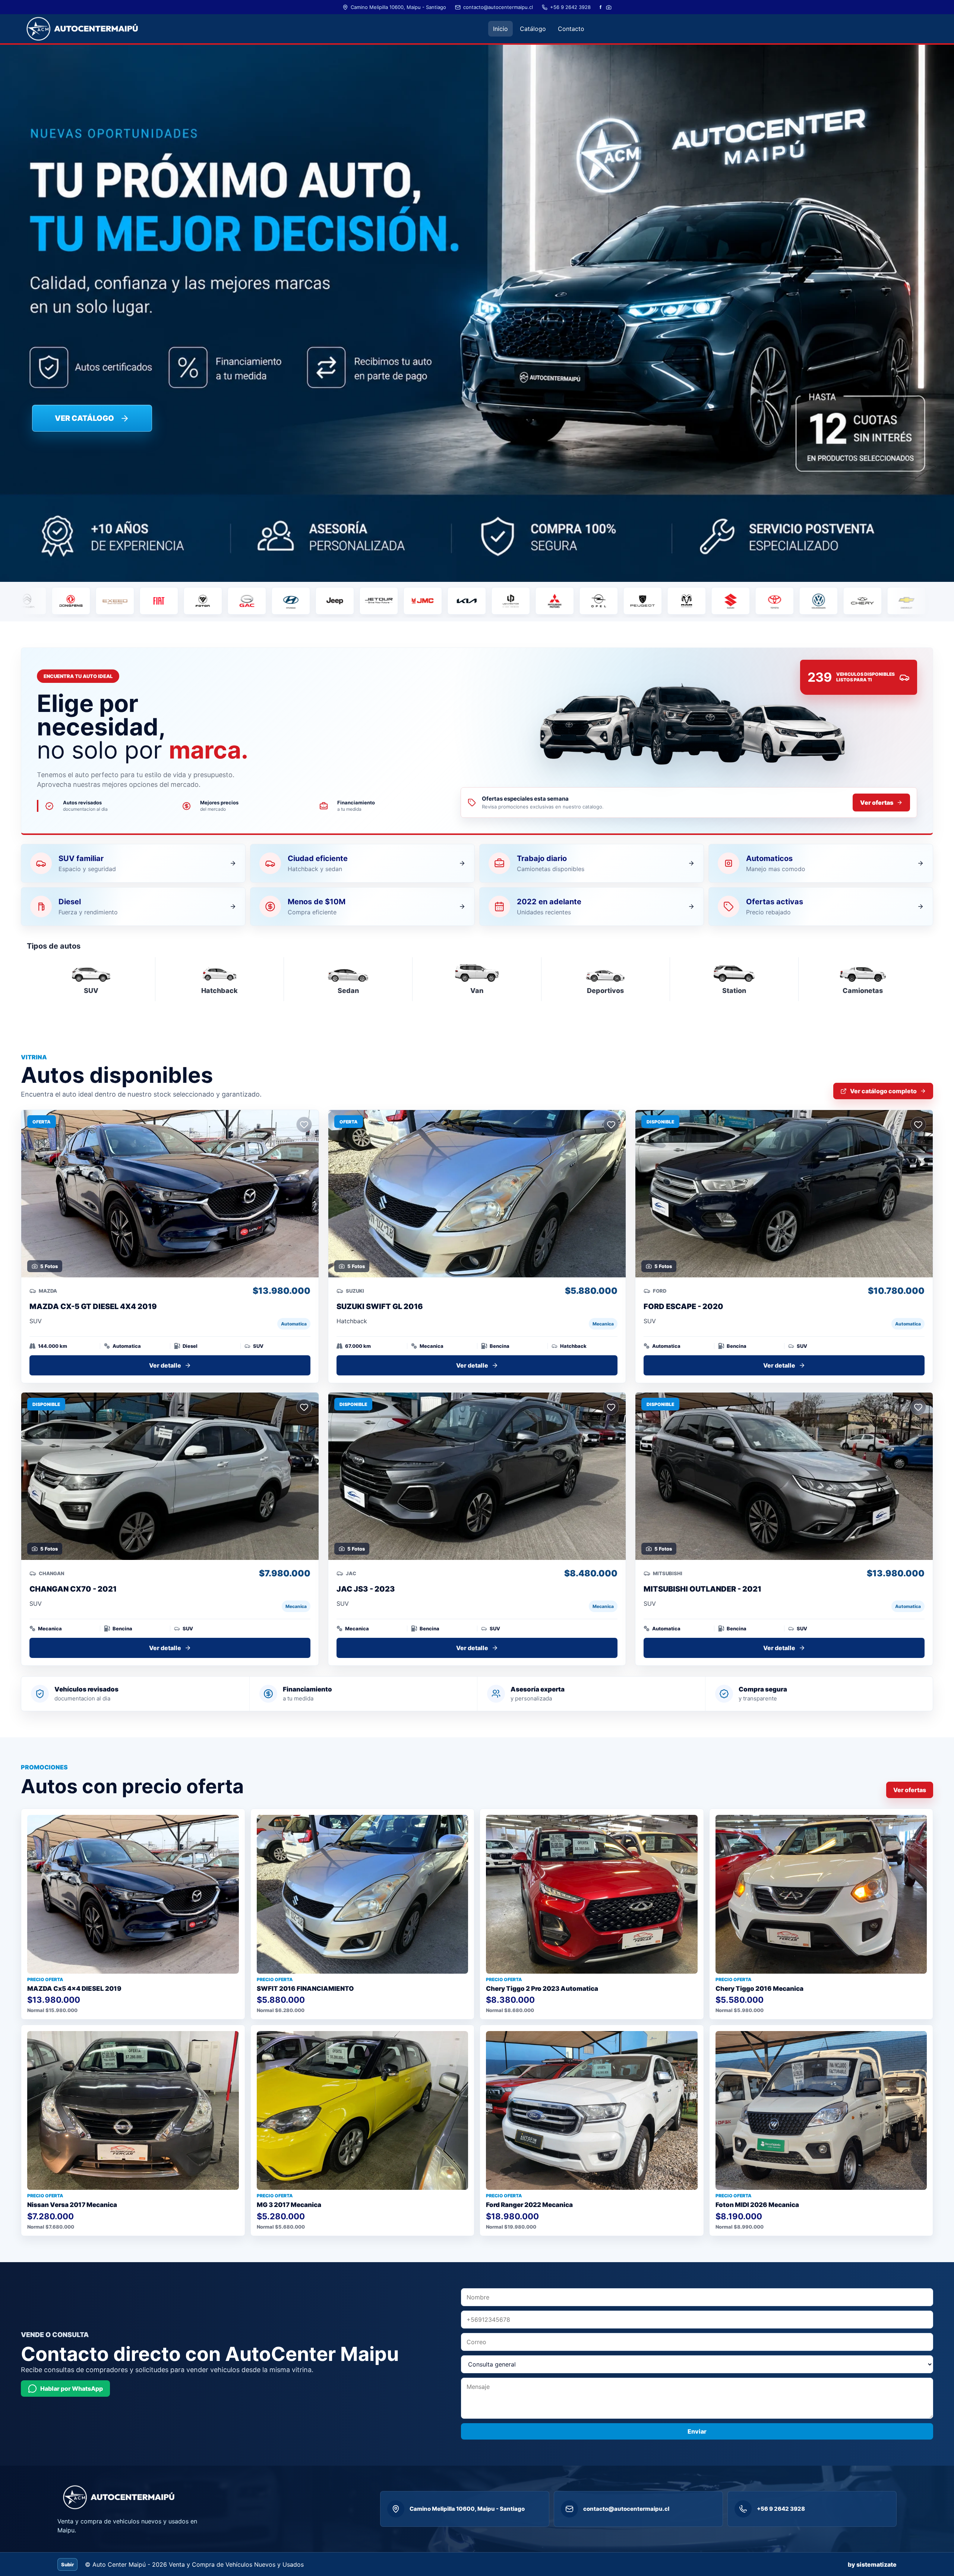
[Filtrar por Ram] (543, 601)
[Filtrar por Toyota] (631, 601)
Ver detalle (165, 1365)
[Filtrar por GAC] (103, 601)
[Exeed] (895, 601)
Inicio (500, 29)
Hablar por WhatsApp (72, 2389)
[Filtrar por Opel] (455, 601)
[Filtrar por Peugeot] (499, 601)
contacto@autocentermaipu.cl (498, 7)
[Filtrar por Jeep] (191, 601)
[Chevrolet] (763, 601)
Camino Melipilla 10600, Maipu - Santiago (398, 7)
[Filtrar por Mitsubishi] (411, 601)
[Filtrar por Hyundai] (147, 601)
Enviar (697, 2431)
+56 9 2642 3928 (570, 7)
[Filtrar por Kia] (323, 601)
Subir (67, 2564)
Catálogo (533, 29)
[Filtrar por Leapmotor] (367, 601)
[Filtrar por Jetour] (235, 601)
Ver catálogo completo (883, 1091)
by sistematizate (872, 2564)
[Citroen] (807, 601)
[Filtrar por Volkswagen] (675, 601)
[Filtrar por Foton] (59, 601)
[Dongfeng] (851, 601)
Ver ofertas (877, 803)
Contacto (571, 29)
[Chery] (719, 601)
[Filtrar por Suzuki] (587, 601)
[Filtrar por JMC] (279, 601)
